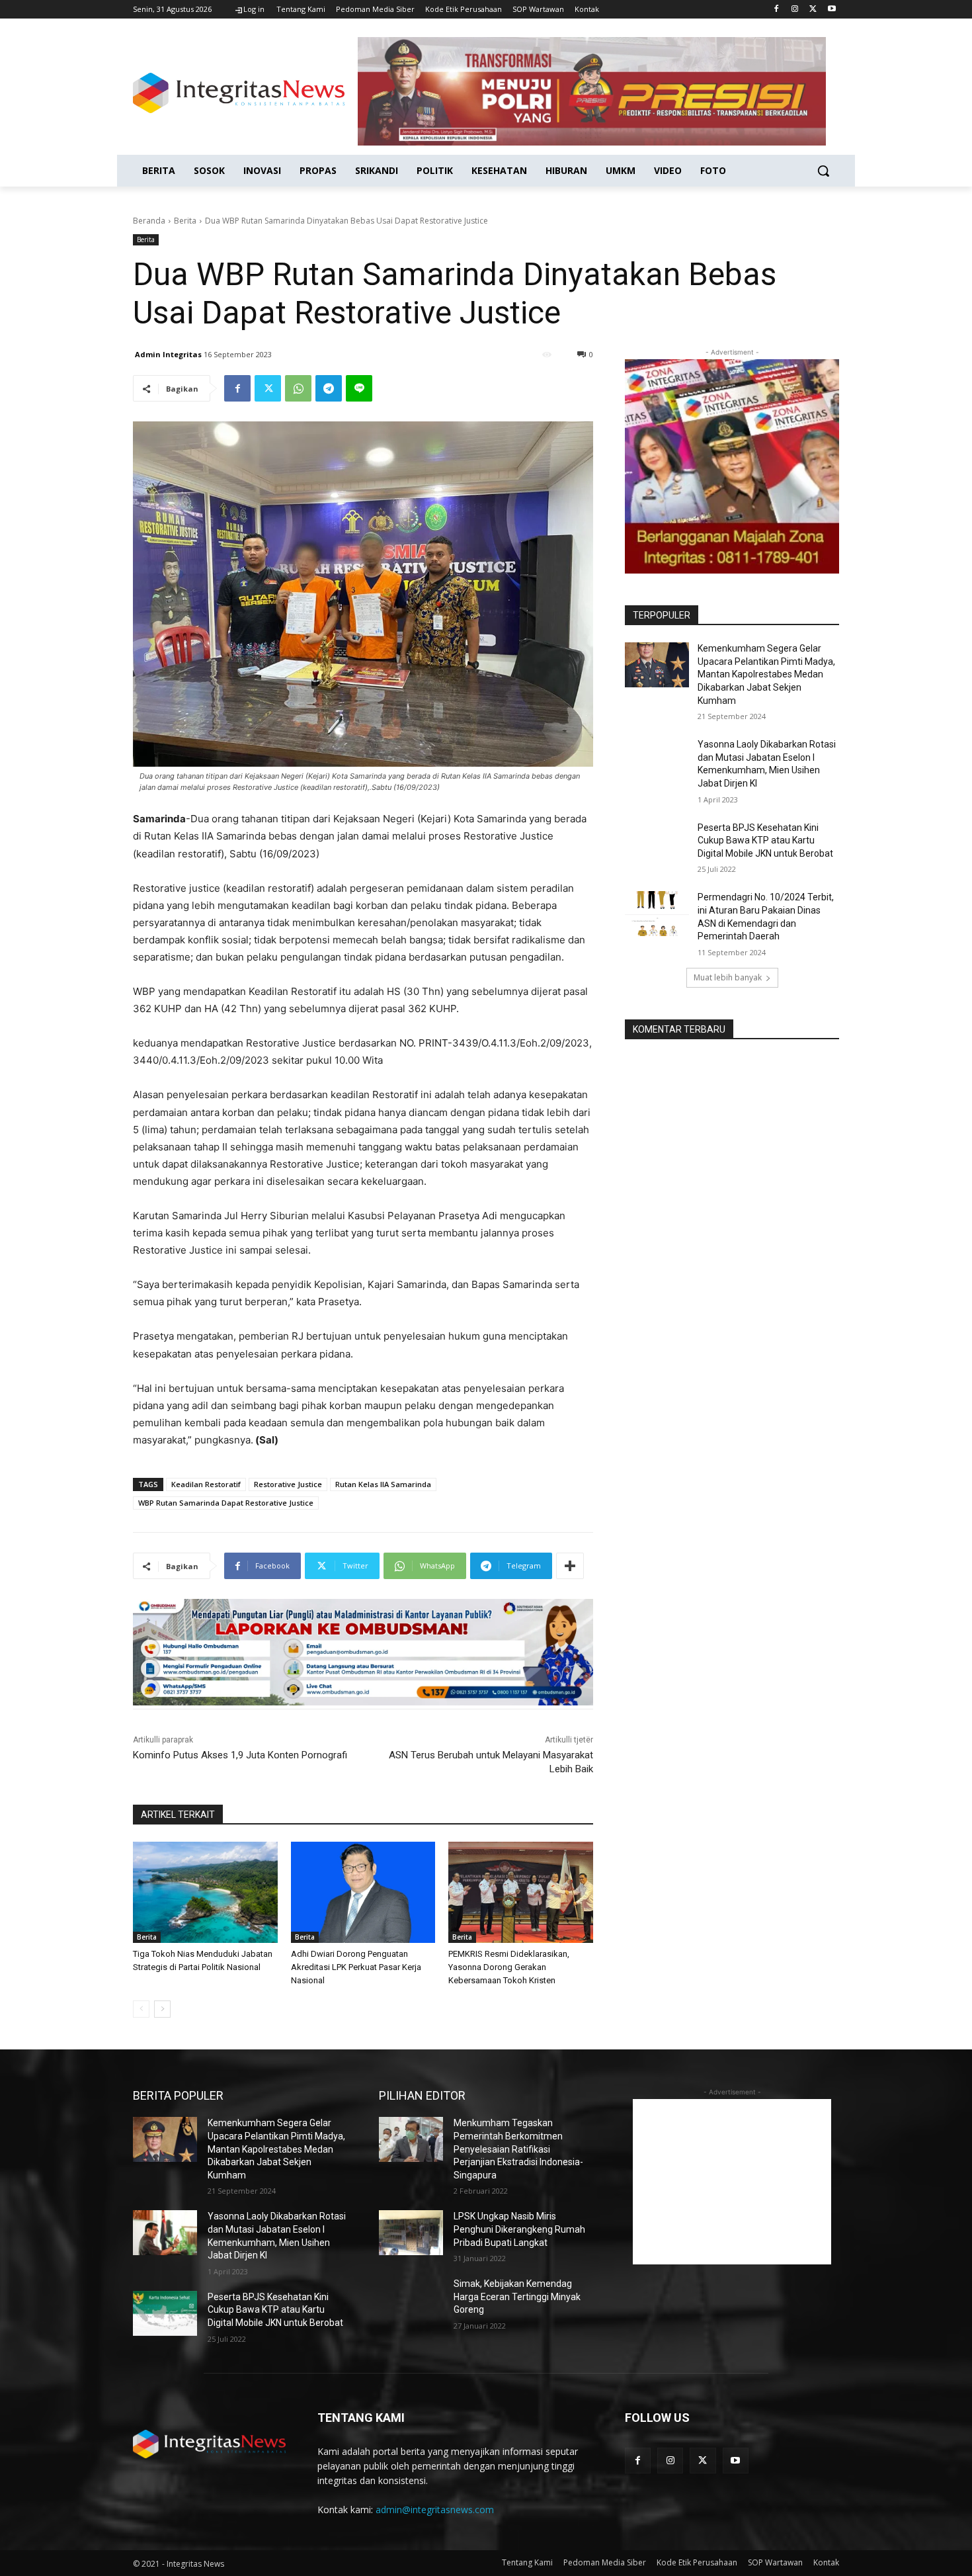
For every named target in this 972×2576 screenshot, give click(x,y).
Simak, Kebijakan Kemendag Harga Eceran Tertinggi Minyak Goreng (517, 2297)
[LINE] (359, 388)
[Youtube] (831, 10)
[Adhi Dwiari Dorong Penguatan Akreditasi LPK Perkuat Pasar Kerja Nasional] (363, 1892)
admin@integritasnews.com (435, 2510)
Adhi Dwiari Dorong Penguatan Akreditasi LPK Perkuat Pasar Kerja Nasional (356, 1967)
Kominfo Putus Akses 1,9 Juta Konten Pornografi (240, 1755)
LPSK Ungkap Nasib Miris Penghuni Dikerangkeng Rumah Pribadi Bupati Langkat (519, 2229)
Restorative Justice (288, 1484)
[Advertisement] (732, 2182)
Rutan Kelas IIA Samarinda (383, 1484)
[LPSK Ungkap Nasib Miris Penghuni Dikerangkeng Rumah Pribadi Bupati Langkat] (411, 2233)
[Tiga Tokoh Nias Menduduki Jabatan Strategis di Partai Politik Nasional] (205, 1892)
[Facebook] (777, 10)
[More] (570, 1566)
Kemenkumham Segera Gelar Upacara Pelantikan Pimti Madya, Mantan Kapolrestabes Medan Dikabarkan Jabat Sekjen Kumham (766, 674)
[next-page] (162, 2009)
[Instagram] (795, 10)
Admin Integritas (168, 354)
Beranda (149, 221)
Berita (185, 221)
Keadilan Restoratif (206, 1484)
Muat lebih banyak (728, 977)
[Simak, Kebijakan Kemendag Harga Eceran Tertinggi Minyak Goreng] (411, 2300)
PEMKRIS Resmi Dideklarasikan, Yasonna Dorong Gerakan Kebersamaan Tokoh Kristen (509, 1967)
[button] (823, 171)
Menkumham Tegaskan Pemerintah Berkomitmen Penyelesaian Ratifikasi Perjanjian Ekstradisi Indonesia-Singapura (518, 2149)
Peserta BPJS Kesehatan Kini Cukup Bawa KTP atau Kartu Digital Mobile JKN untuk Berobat (765, 840)
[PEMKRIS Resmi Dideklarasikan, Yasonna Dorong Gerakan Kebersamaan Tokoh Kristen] (521, 1892)
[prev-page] (141, 2009)
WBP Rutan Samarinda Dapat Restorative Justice (226, 1503)
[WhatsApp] (298, 388)
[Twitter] (813, 10)
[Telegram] (329, 388)
